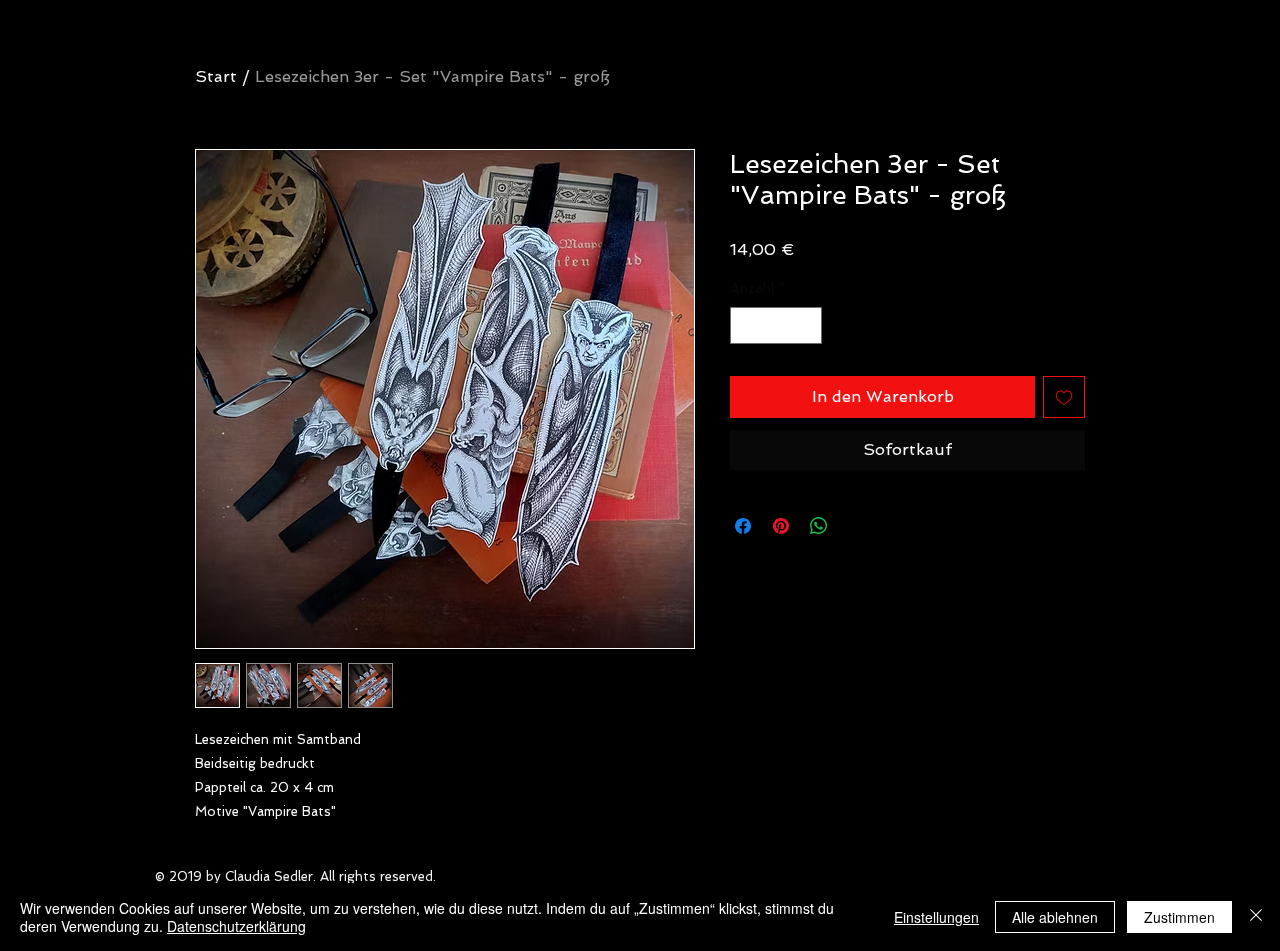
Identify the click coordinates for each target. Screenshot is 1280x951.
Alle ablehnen (1055, 917)
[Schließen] (1256, 917)
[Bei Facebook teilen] (743, 526)
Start (216, 76)
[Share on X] (857, 526)
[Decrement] (745, 325)
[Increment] (806, 325)
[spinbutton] (776, 325)
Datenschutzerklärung (236, 926)
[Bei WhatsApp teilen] (819, 526)
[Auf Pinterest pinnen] (781, 526)
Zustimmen (1179, 917)
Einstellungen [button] (936, 917)
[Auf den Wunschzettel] (1064, 397)
